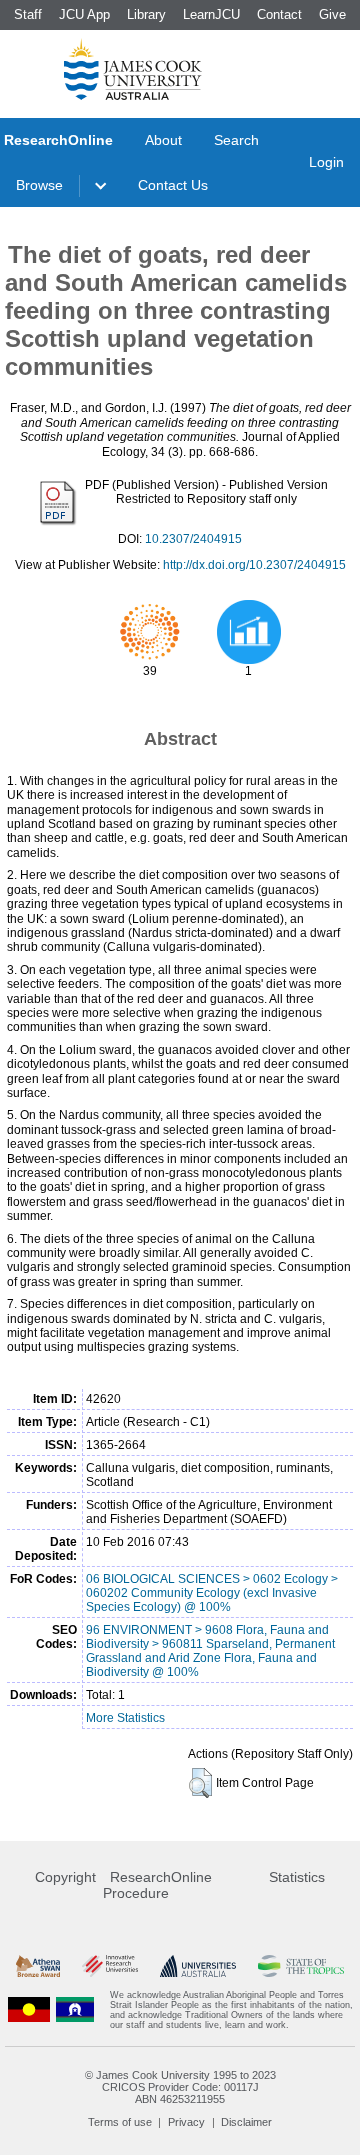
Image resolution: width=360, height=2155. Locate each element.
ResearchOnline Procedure (157, 1885)
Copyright (65, 1877)
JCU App (84, 14)
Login (326, 162)
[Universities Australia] (197, 1966)
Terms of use (120, 2122)
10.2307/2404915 (193, 539)
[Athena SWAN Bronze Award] (38, 1966)
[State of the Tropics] (301, 1966)
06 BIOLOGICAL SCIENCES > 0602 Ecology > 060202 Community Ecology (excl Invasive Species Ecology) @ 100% (212, 1593)
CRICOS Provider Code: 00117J (180, 2087)
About (163, 140)
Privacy (186, 2122)
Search (236, 140)
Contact (279, 14)
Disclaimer (246, 2122)
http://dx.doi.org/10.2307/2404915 (254, 565)
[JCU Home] (133, 69)
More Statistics (125, 1718)
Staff (28, 14)
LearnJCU (211, 14)
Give (332, 14)
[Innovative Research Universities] (110, 1966)
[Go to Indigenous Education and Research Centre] (29, 2010)
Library (146, 14)
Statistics (297, 1877)
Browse (39, 185)
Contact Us (173, 185)
